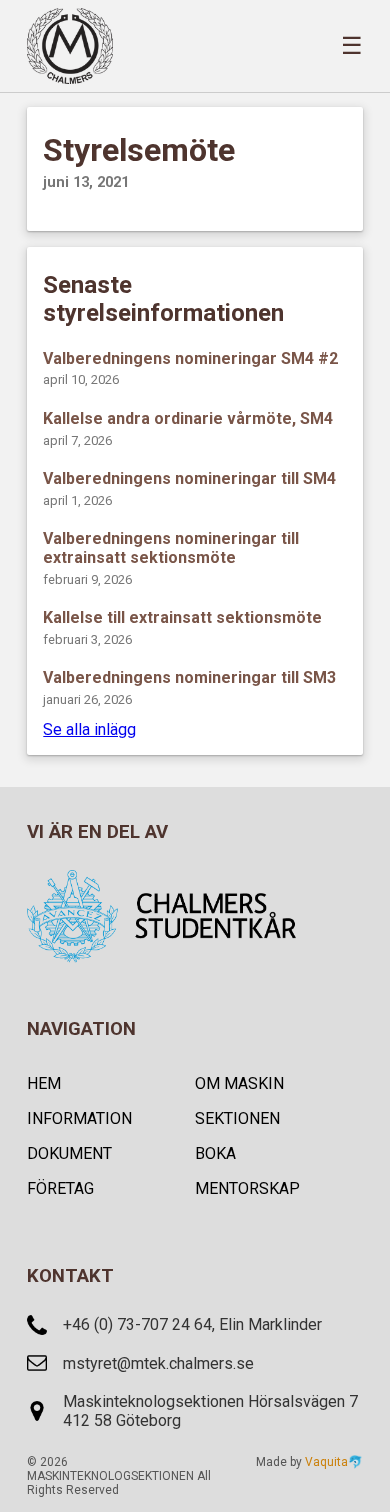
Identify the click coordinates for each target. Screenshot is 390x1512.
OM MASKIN (239, 1083)
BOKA (215, 1153)
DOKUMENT (69, 1153)
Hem (44, 1083)
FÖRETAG (60, 1188)
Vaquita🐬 (334, 1462)
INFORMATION (79, 1118)
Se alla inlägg (89, 729)
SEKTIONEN (237, 1118)
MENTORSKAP (247, 1188)
